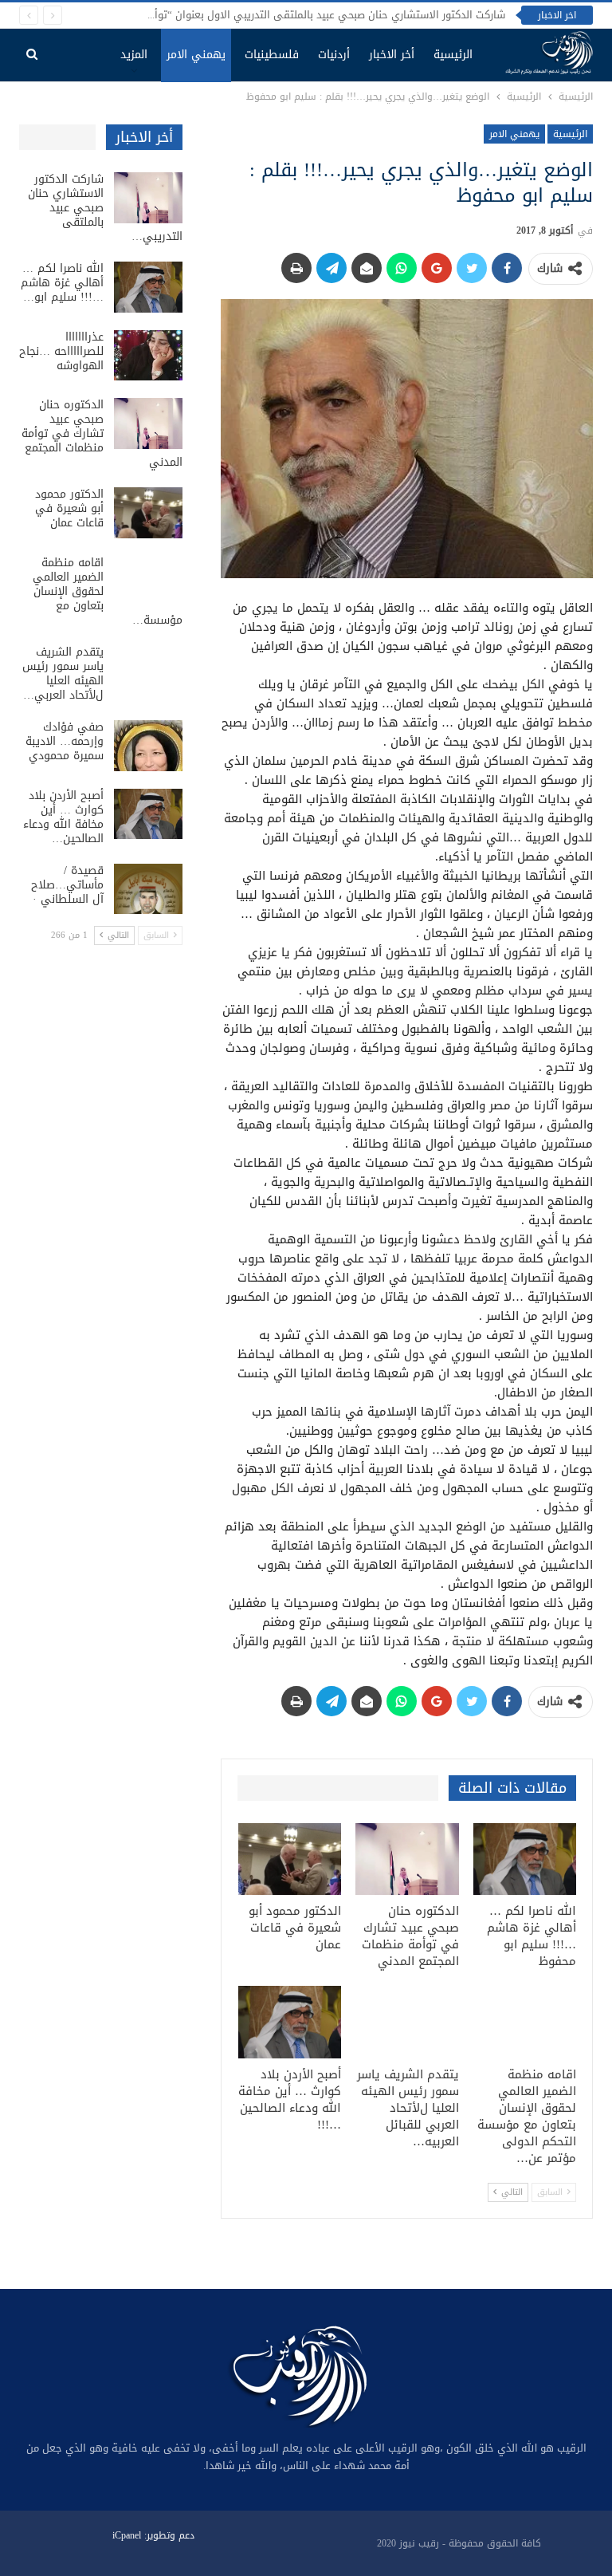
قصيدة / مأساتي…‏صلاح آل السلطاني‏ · (67, 885)
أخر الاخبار (392, 55)
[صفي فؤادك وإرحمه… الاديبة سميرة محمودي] (148, 746)
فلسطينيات (272, 55)
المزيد (134, 55)
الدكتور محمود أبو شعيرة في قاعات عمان (69, 508)
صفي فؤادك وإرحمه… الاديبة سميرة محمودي (65, 741)
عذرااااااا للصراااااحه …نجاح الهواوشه (61, 351)
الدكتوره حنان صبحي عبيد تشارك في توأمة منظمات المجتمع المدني (102, 433)
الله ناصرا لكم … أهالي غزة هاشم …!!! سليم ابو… (62, 283)
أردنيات (334, 55)
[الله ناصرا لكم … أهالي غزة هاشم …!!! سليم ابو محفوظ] (525, 1859)
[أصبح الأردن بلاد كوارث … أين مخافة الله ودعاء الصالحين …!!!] (290, 2022)
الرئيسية (453, 55)
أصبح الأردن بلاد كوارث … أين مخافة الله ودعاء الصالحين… (63, 817)
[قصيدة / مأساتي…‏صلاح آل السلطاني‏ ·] (148, 889)
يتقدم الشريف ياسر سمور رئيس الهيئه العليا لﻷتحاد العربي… (63, 674)
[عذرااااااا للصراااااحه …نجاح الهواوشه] (148, 356)
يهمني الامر (196, 55)
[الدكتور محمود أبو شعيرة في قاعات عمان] (290, 1859)
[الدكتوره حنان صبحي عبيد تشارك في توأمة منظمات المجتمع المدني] (407, 1859)
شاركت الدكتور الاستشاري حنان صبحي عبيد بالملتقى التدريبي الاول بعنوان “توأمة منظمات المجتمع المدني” (266, 15)
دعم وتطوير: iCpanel (153, 2535)
